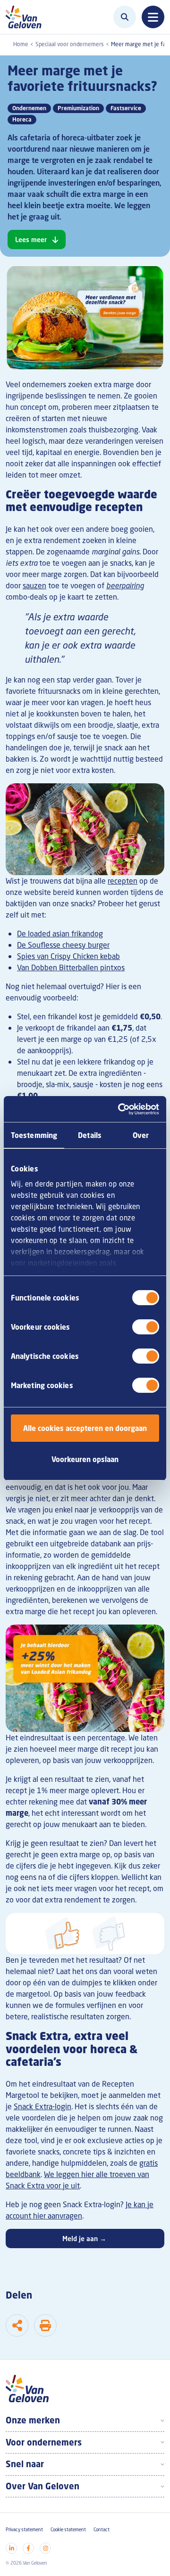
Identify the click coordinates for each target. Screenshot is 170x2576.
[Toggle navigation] (153, 17)
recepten (123, 881)
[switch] (146, 1327)
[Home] (26, 17)
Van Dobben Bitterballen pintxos (71, 967)
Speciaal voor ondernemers (70, 44)
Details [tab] (90, 1135)
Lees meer (31, 240)
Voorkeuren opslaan (85, 1459)
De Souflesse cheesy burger (63, 945)
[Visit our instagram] (45, 2548)
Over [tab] (141, 1135)
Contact (102, 2530)
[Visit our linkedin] (11, 2548)
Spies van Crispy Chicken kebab (68, 956)
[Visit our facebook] (28, 2548)
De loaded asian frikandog (60, 934)
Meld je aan (84, 2239)
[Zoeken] (125, 17)
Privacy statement (24, 2530)
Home (21, 44)
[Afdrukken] (45, 2325)
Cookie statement (68, 2530)
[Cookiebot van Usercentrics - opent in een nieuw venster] (120, 1109)
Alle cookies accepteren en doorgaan (85, 1428)
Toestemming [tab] (34, 1135)
